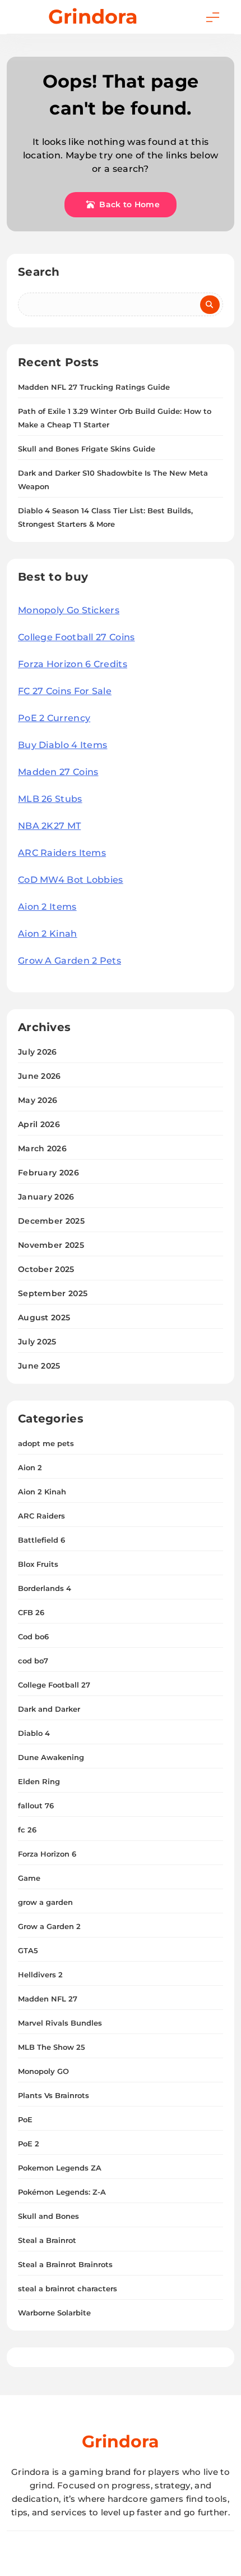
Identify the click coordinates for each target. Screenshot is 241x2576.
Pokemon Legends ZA (60, 2168)
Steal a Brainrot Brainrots (65, 2264)
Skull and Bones (48, 2216)
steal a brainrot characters (68, 2288)
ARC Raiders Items (62, 853)
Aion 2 (30, 1467)
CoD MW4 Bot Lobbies (71, 880)
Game (29, 1878)
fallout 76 (36, 1806)
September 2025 (53, 1293)
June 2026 (40, 1076)
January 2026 (46, 1197)
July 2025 (37, 1342)
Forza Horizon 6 (47, 1854)
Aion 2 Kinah (48, 934)
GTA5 (28, 1950)
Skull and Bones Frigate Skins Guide (87, 449)
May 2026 (38, 1100)
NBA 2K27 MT (49, 826)
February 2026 (48, 1173)
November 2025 (51, 1245)
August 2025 (44, 1317)
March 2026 (42, 1148)
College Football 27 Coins (77, 637)
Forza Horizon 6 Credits (73, 664)
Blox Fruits (38, 1564)
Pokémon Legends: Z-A (62, 2192)
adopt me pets (46, 1443)
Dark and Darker (49, 1709)
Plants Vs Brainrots (54, 2095)
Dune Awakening (51, 1757)
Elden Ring (39, 1781)
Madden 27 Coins (58, 772)
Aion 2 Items (47, 907)
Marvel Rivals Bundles (60, 2023)
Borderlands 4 (45, 1588)
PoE (25, 2119)
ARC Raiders (41, 1516)
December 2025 (51, 1221)
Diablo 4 (34, 1733)
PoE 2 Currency (54, 718)
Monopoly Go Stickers (69, 610)
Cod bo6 (33, 1636)
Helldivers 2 (40, 1975)
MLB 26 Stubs (50, 799)
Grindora (93, 17)
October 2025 (46, 1269)
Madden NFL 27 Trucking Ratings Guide (94, 387)
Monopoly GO (43, 2071)
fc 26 (27, 1830)
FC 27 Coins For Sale (65, 691)
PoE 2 (29, 2144)
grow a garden (45, 1902)
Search (39, 272)
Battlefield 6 (41, 1540)
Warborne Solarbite (54, 2313)
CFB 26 (31, 1612)
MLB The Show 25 (52, 2047)
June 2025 (39, 1366)
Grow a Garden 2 (49, 1926)
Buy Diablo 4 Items (62, 745)
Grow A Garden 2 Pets (69, 961)
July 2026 (38, 1052)
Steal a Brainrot (47, 2240)
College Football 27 (54, 1685)
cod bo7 (33, 1661)
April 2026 (39, 1124)
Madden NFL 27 (48, 1999)
